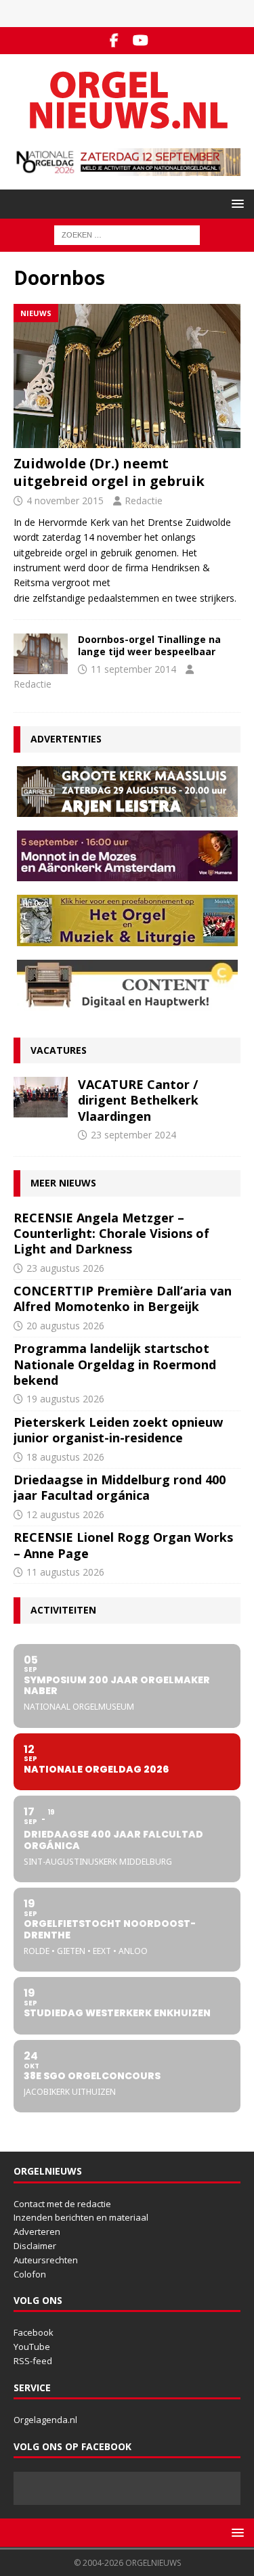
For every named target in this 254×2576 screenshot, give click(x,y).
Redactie (144, 501)
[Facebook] (114, 41)
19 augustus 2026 (65, 1399)
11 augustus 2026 (65, 1572)
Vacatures (59, 1050)
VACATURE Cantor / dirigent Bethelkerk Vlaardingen (138, 1100)
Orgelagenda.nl (45, 2420)
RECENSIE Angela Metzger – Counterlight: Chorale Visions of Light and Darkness (111, 1234)
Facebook (34, 2332)
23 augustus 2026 (65, 1268)
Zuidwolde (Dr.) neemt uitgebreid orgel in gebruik (109, 472)
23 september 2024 (133, 1135)
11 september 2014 (133, 669)
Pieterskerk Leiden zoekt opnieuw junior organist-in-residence (118, 1430)
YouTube (32, 2347)
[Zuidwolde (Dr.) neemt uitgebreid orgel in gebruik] (127, 376)
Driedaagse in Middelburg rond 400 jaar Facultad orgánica (120, 1487)
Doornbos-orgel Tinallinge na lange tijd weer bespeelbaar (149, 645)
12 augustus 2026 (65, 1514)
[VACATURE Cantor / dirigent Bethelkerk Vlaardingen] (41, 1097)
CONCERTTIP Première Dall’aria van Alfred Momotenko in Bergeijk (123, 1298)
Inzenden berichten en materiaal (81, 2217)
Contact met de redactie (62, 2204)
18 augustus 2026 (65, 1457)
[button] (235, 203)
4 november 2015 (65, 501)
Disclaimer (35, 2246)
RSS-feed (33, 2361)
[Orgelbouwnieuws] (41, 654)
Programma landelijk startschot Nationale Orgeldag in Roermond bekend (115, 1364)
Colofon (30, 2274)
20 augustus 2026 (65, 1326)
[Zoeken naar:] (127, 235)
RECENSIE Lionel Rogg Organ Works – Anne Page (123, 1545)
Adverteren (37, 2231)
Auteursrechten (46, 2260)
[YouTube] (141, 41)
